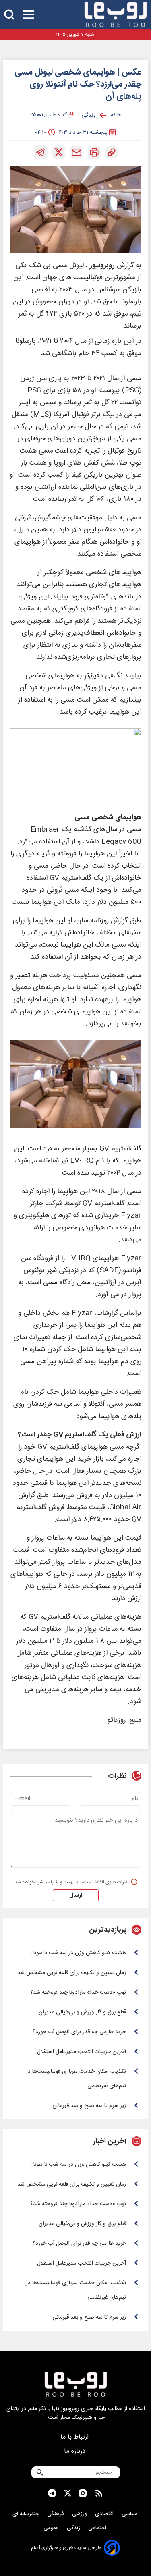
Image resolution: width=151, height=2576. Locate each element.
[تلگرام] (41, 152)
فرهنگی (56, 2514)
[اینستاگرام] (83, 2493)
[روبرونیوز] (116, 15)
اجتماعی (98, 2528)
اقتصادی (105, 2514)
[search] (9, 15)
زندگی (74, 2528)
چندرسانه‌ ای (27, 2514)
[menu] (29, 15)
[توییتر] (59, 152)
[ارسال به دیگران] (77, 152)
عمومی (52, 2528)
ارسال (76, 1895)
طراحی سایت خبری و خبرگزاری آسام (66, 2548)
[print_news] (94, 152)
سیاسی (130, 2514)
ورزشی (80, 2514)
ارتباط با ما (75, 2437)
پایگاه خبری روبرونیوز (84, 2409)
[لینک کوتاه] (112, 152)
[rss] (99, 2493)
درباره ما (76, 2451)
